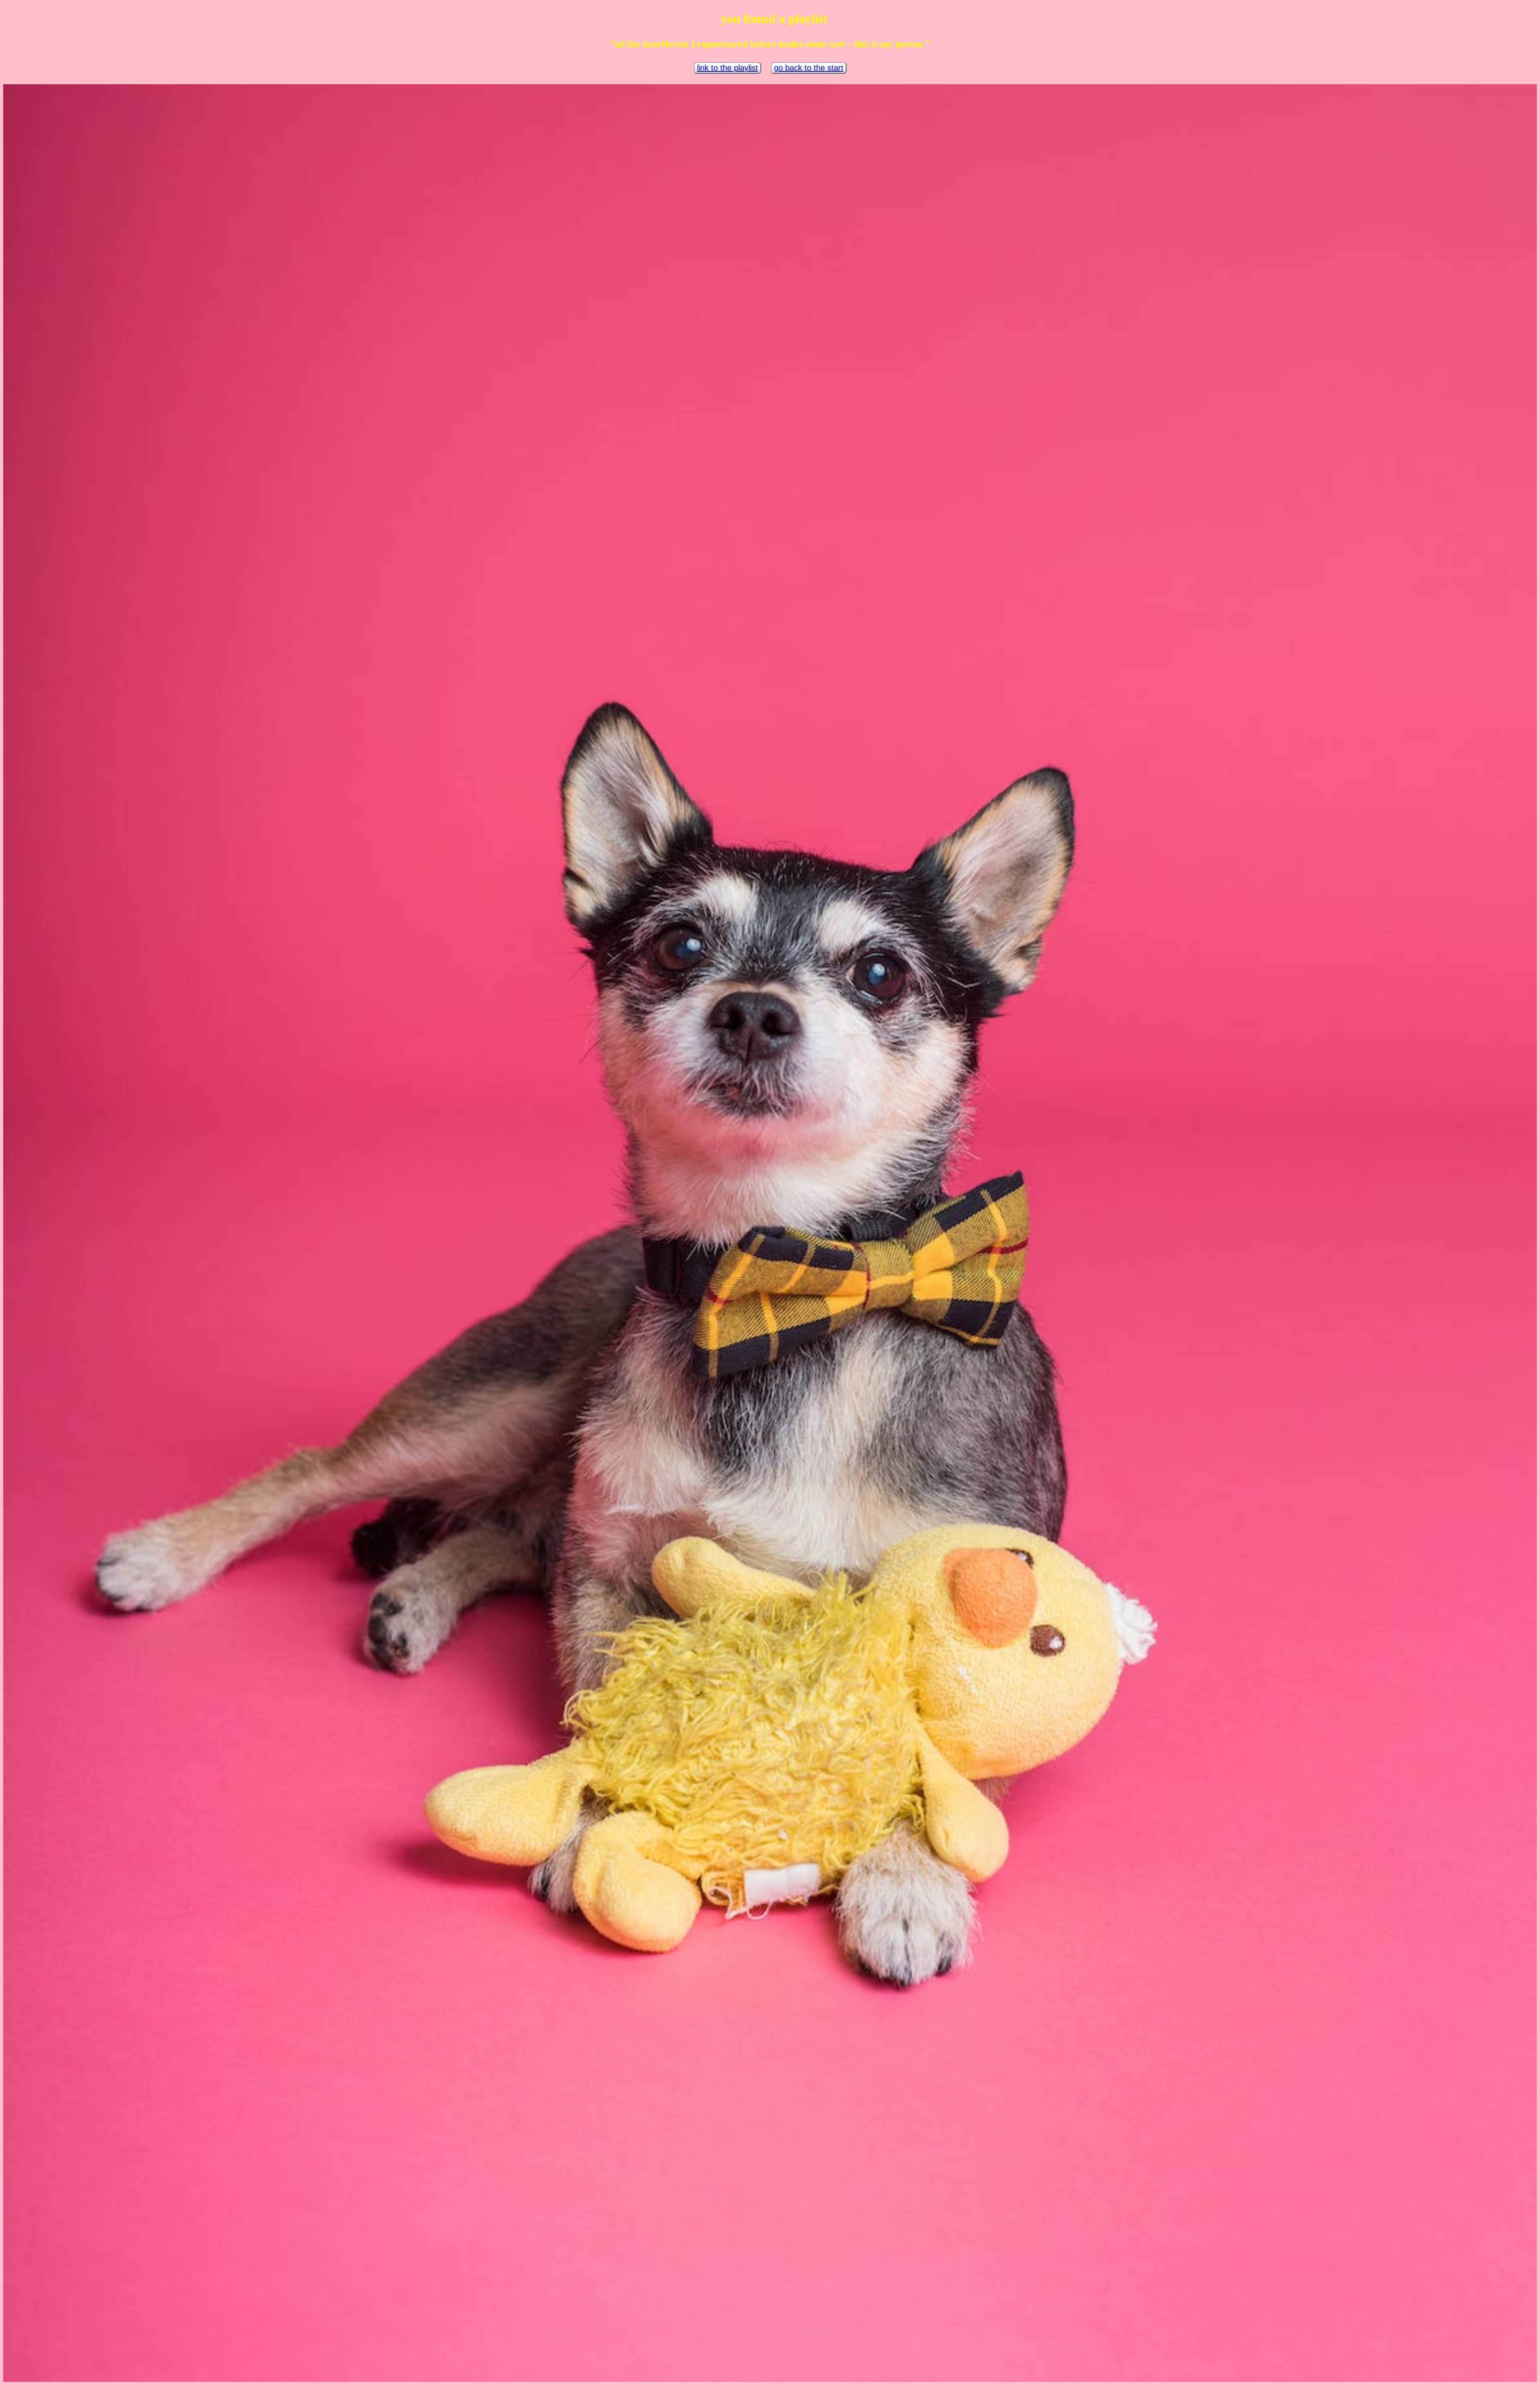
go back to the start (809, 68)
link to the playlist (727, 68)
